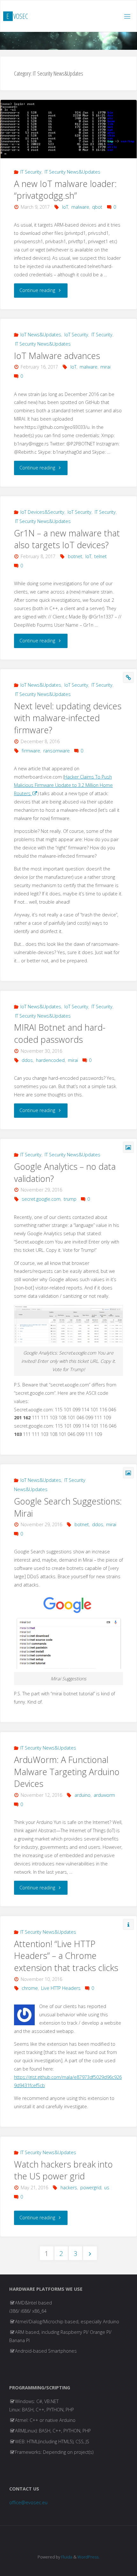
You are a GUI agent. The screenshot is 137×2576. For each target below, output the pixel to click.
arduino (83, 1795)
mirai (105, 367)
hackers (69, 2188)
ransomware (57, 751)
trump (70, 1199)
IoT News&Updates (41, 335)
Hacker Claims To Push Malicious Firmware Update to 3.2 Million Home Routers (63, 785)
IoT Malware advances (57, 356)
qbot (97, 207)
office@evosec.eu (28, 2502)
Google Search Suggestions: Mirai (68, 1507)
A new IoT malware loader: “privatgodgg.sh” (65, 190)
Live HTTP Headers (61, 1988)
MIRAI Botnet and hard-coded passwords (60, 1033)
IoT (65, 207)
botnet (75, 556)
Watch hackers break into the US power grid (63, 2170)
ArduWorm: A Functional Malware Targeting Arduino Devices (67, 1772)
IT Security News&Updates (72, 172)
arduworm (104, 1795)
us (107, 2188)
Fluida (66, 2557)
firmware (31, 751)
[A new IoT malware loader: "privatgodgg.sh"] (68, 129)
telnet (101, 556)
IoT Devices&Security (42, 512)
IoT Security (76, 335)
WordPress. (88, 2557)
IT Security (31, 172)
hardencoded (50, 1060)
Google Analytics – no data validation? (65, 1172)
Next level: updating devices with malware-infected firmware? (68, 718)
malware (80, 207)
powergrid (91, 2188)
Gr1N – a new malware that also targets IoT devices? (67, 539)
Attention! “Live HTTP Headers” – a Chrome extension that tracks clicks (66, 1956)
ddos (27, 1060)
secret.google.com (41, 1199)
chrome (30, 1988)
